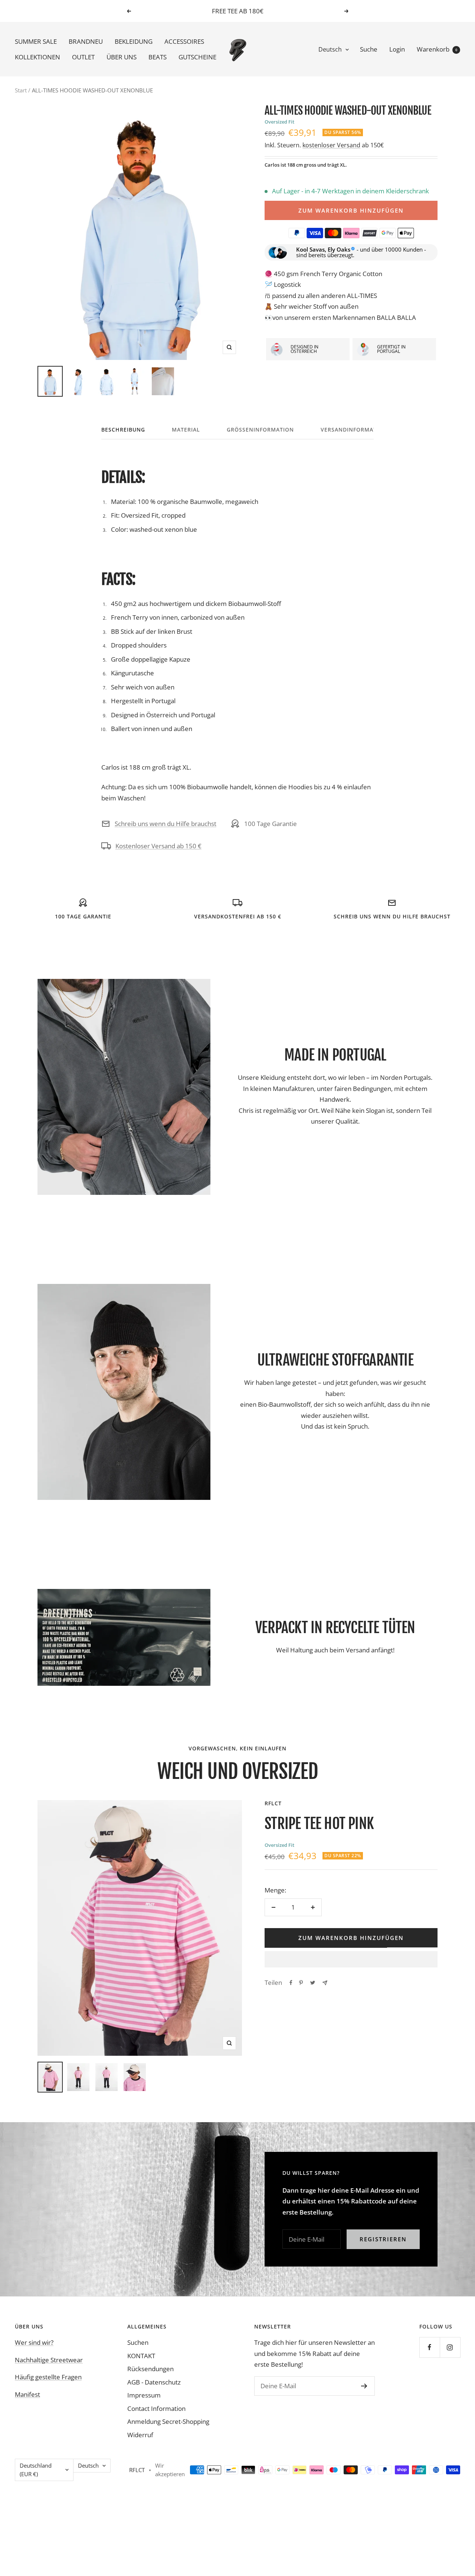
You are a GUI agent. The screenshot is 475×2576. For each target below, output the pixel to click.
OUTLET (83, 57)
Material (186, 430)
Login (397, 49)
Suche (369, 49)
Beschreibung (123, 430)
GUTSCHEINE (197, 57)
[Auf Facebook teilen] (291, 1983)
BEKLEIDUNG (134, 42)
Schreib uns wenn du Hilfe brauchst (166, 824)
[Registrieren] (364, 2386)
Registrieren (383, 2239)
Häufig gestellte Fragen (48, 2377)
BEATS (158, 57)
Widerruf (140, 2435)
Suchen (138, 2342)
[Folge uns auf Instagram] (450, 2347)
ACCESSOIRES (184, 42)
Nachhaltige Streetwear (49, 2360)
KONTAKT (141, 2356)
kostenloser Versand (331, 145)
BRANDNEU (86, 42)
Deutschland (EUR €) (36, 2470)
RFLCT (273, 1803)
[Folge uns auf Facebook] (430, 2347)
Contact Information (156, 2408)
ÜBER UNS (122, 57)
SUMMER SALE (36, 42)
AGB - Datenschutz (154, 2382)
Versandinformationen (358, 430)
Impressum (144, 2395)
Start (21, 90)
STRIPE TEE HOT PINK (319, 1823)
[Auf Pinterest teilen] (301, 1983)
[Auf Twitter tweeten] (313, 1983)
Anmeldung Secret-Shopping (168, 2421)
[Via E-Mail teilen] (325, 1983)
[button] (351, 1959)
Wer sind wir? (34, 2342)
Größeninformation (260, 430)
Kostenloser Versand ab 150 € (158, 846)
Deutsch (330, 49)
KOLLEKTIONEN (37, 57)
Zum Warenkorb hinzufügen (351, 210)
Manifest (27, 2394)
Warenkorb (437, 49)
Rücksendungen (150, 2369)
